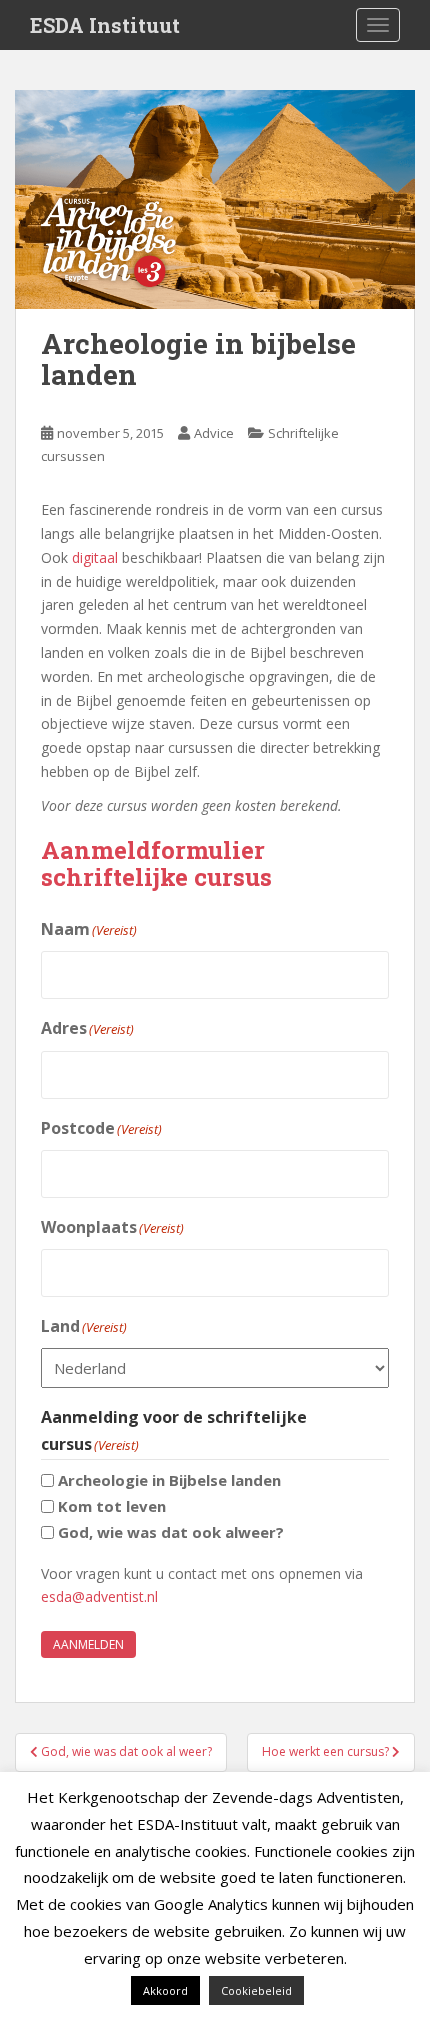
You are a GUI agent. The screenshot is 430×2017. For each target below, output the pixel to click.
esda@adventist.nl (99, 1596)
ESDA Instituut (105, 25)
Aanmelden (88, 1644)
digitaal (95, 557)
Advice (214, 433)
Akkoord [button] (165, 1990)
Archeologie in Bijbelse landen (169, 1480)
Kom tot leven (112, 1506)
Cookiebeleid (256, 1990)
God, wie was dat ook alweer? (171, 1532)
